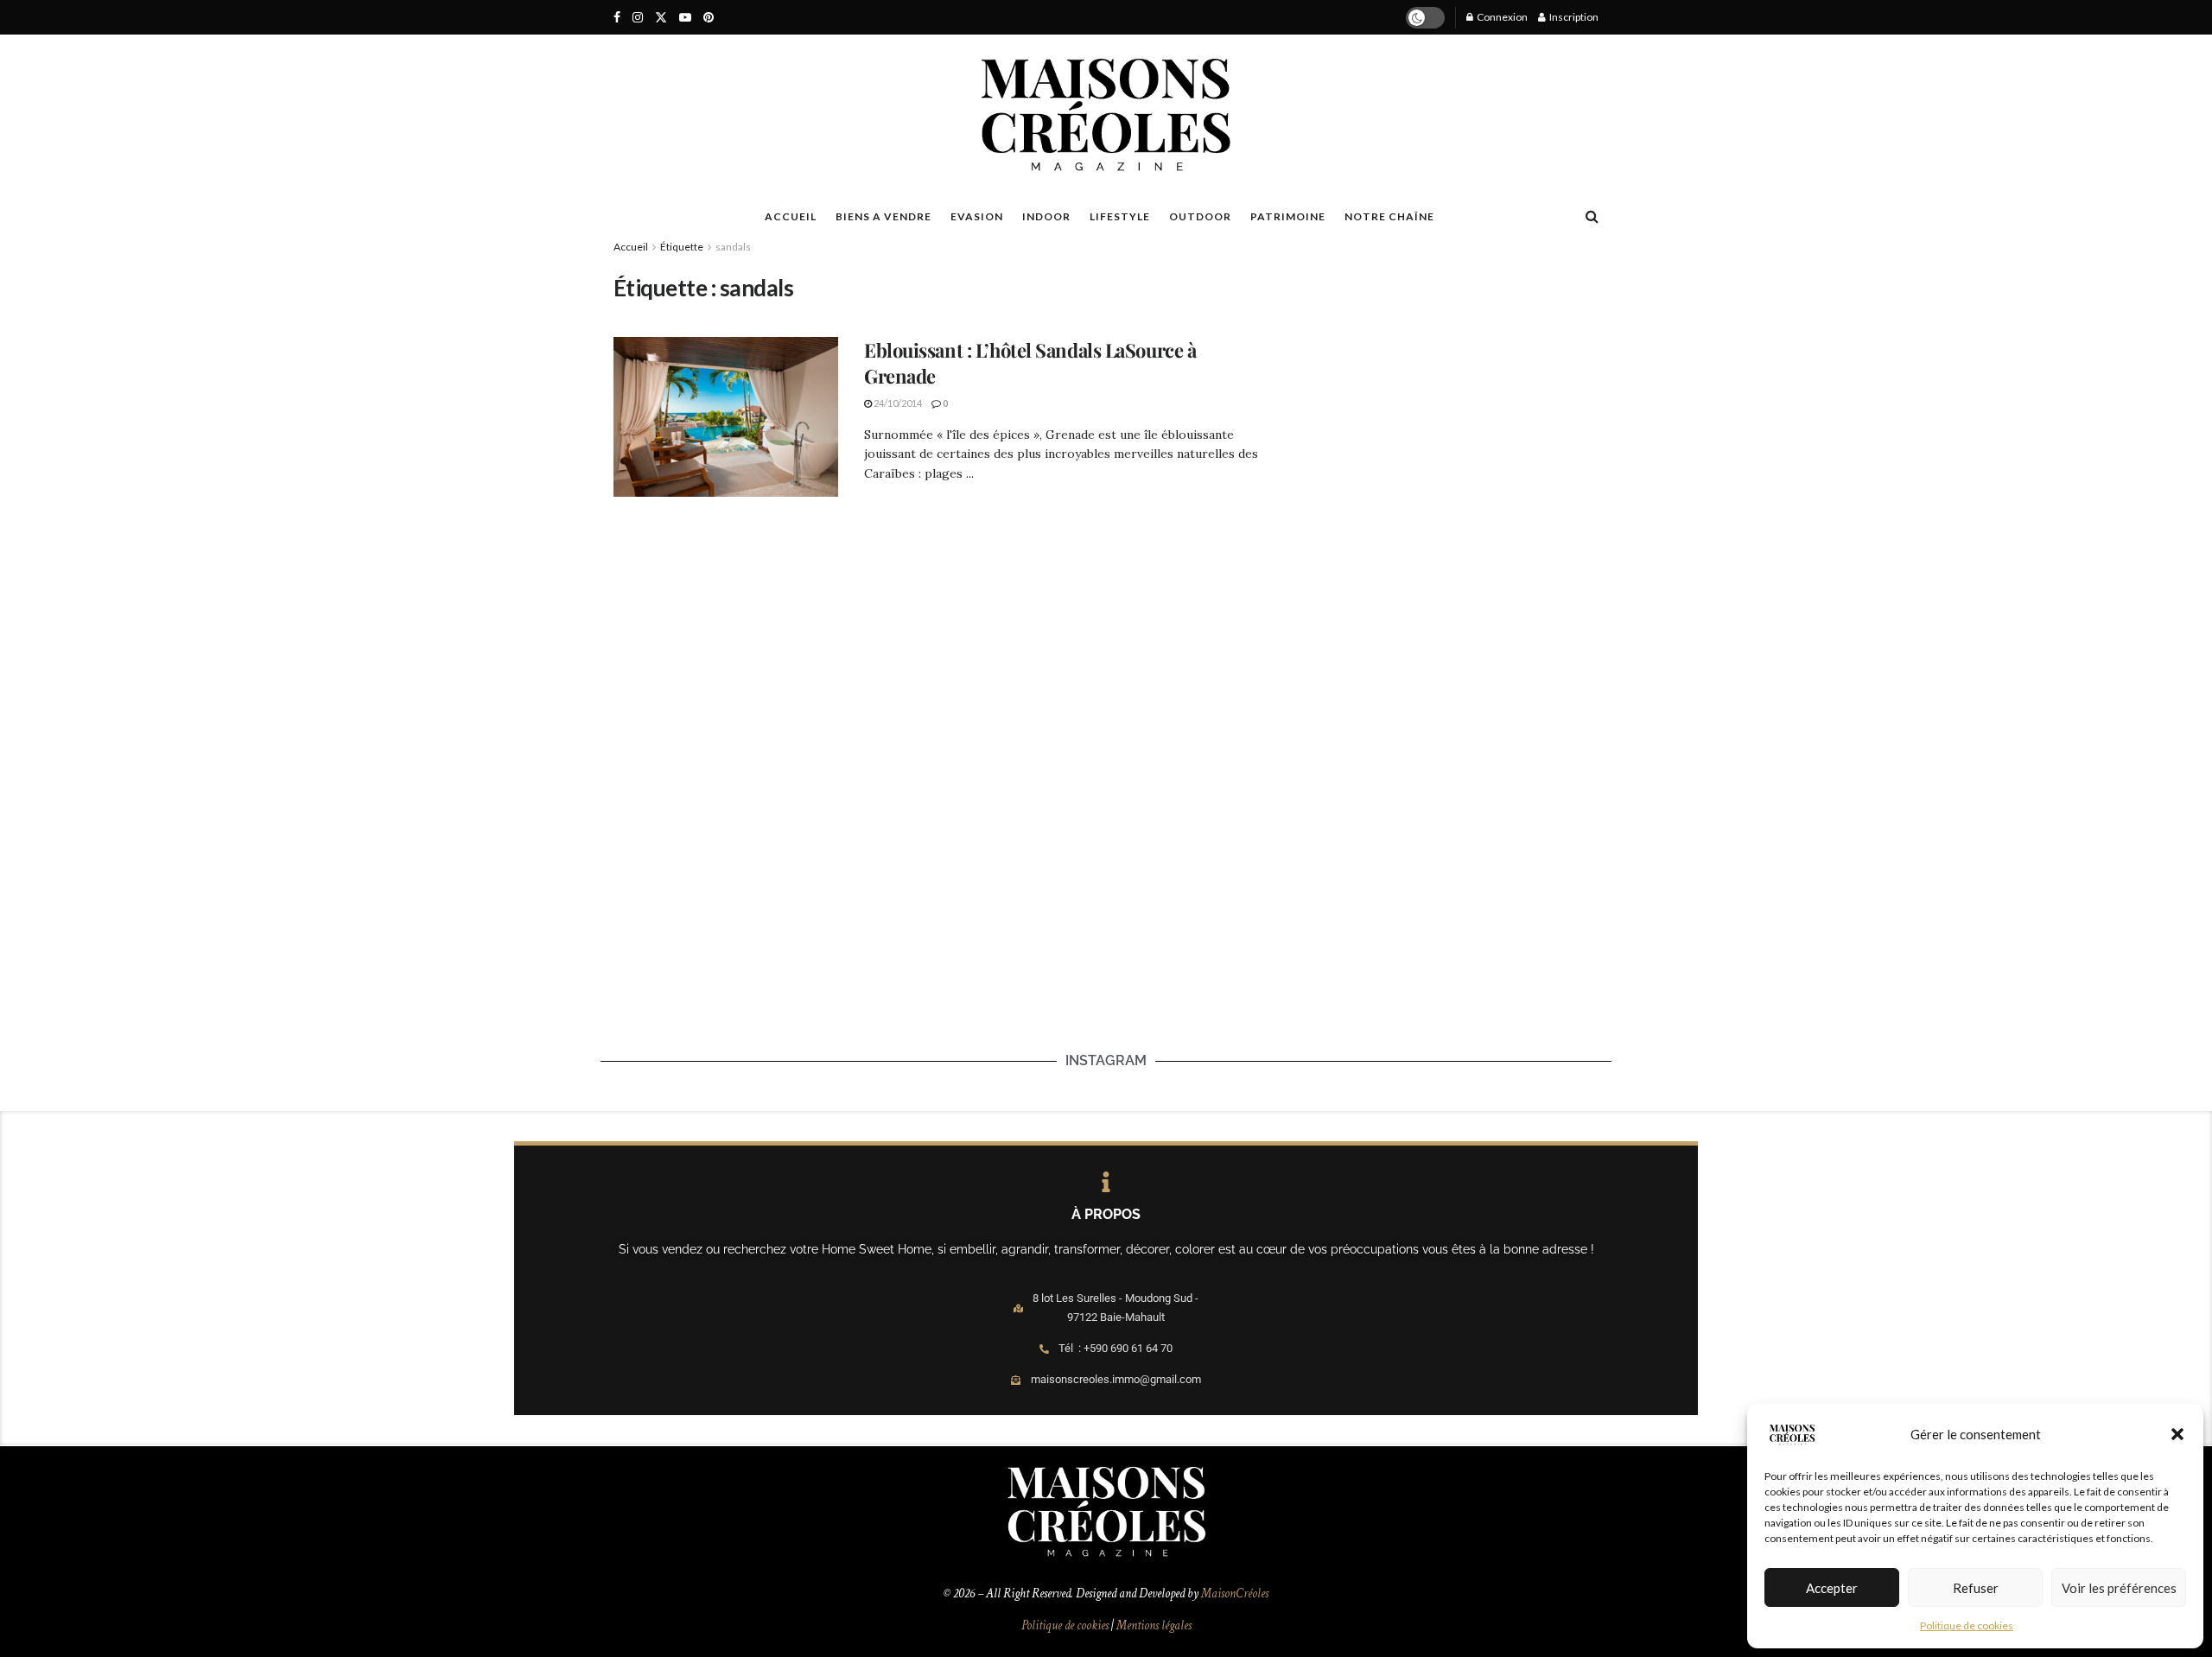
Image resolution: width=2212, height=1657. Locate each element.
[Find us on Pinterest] (709, 18)
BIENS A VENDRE (884, 216)
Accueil (631, 247)
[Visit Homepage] (1106, 115)
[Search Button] (1592, 216)
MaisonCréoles (1235, 1594)
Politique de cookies (1967, 1625)
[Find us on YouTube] (685, 18)
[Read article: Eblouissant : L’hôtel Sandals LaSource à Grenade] (726, 417)
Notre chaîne (1389, 216)
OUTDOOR (1200, 216)
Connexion (1501, 17)
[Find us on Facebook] (617, 18)
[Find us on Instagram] (638, 18)
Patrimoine (1288, 216)
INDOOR (1046, 216)
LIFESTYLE (1120, 216)
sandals (733, 247)
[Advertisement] (1437, 381)
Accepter (1832, 1588)
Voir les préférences (2119, 1588)
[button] (2177, 1434)
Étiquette (682, 247)
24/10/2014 (897, 403)
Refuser (1976, 1588)
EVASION (977, 216)
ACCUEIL (791, 216)
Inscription (1573, 17)
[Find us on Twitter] (661, 18)
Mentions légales (1154, 1625)
